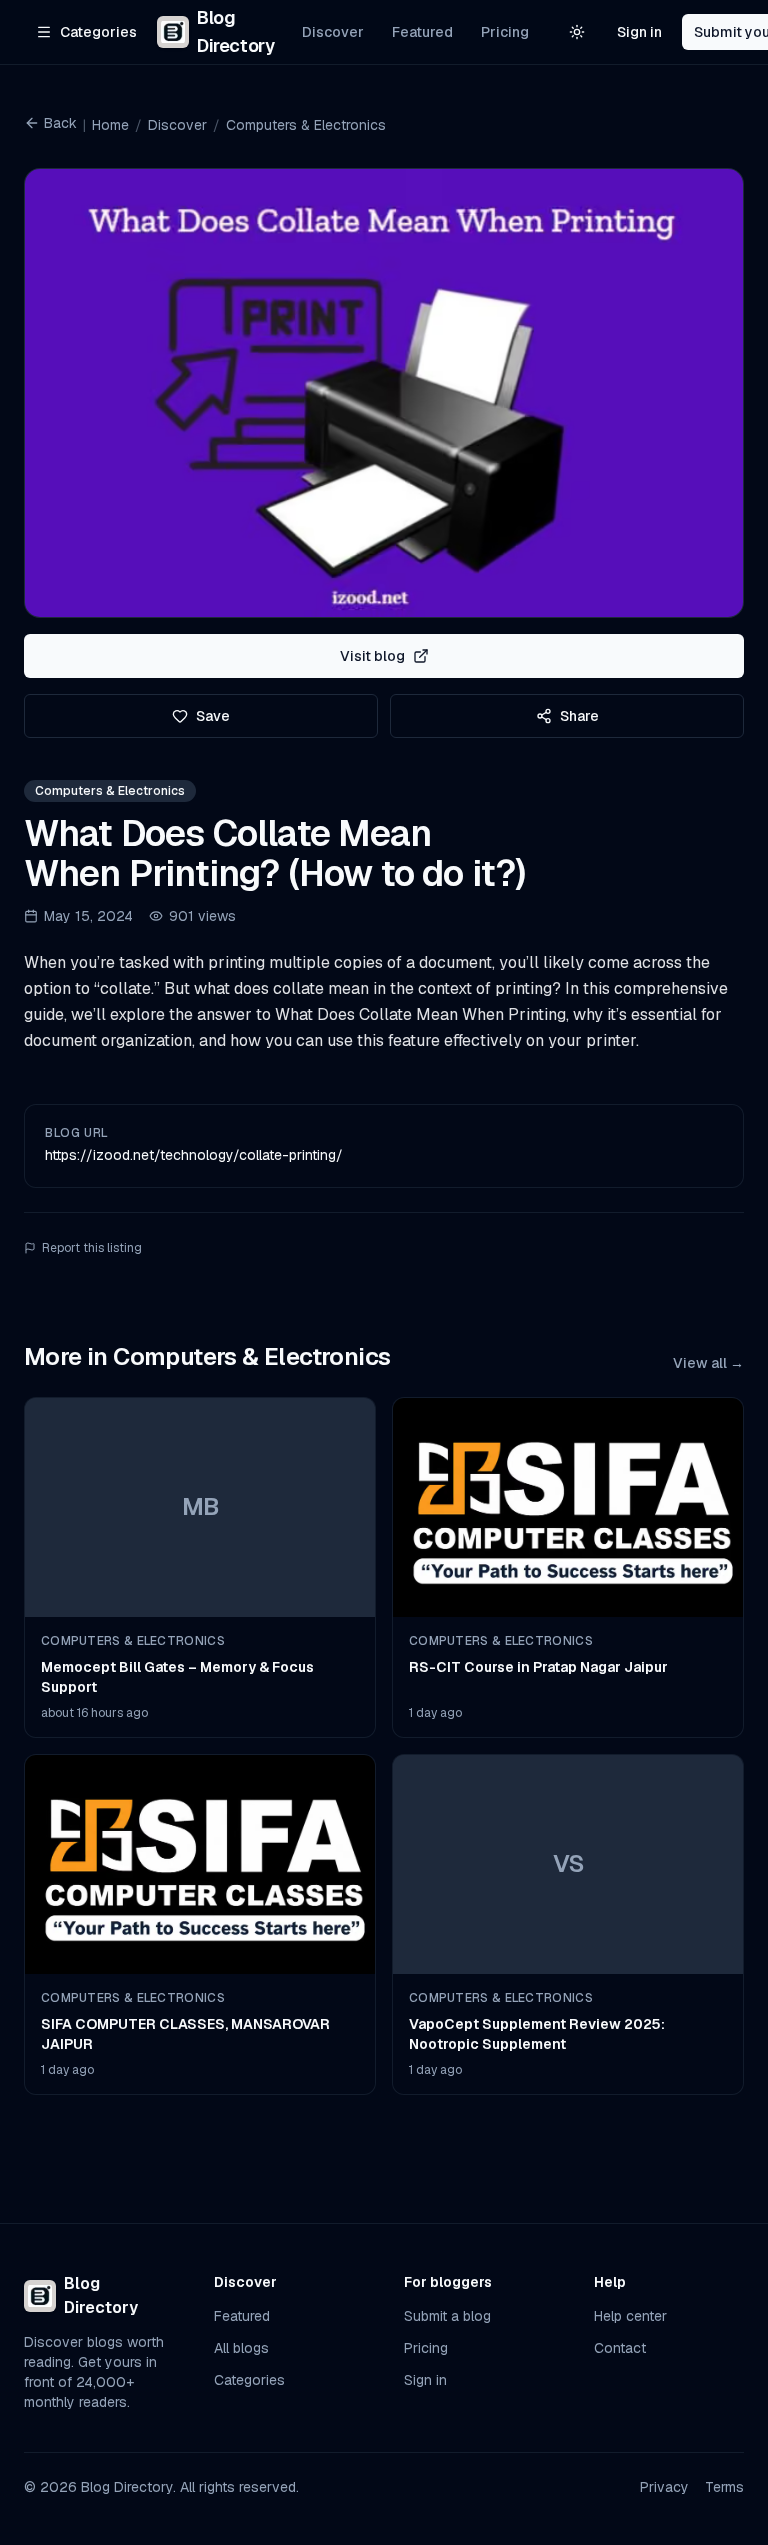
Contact (620, 2348)
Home (110, 125)
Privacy (664, 2487)
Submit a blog (447, 2316)
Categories (249, 2380)
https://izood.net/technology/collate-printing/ (194, 1155)
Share (579, 716)
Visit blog (372, 656)
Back (60, 123)
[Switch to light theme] (577, 32)
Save (213, 716)
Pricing (505, 32)
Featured (422, 32)
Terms (724, 2487)
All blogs (241, 2348)
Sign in (639, 32)
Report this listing (92, 1248)
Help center (630, 2316)
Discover (333, 32)
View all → (708, 1363)
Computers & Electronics (306, 125)
